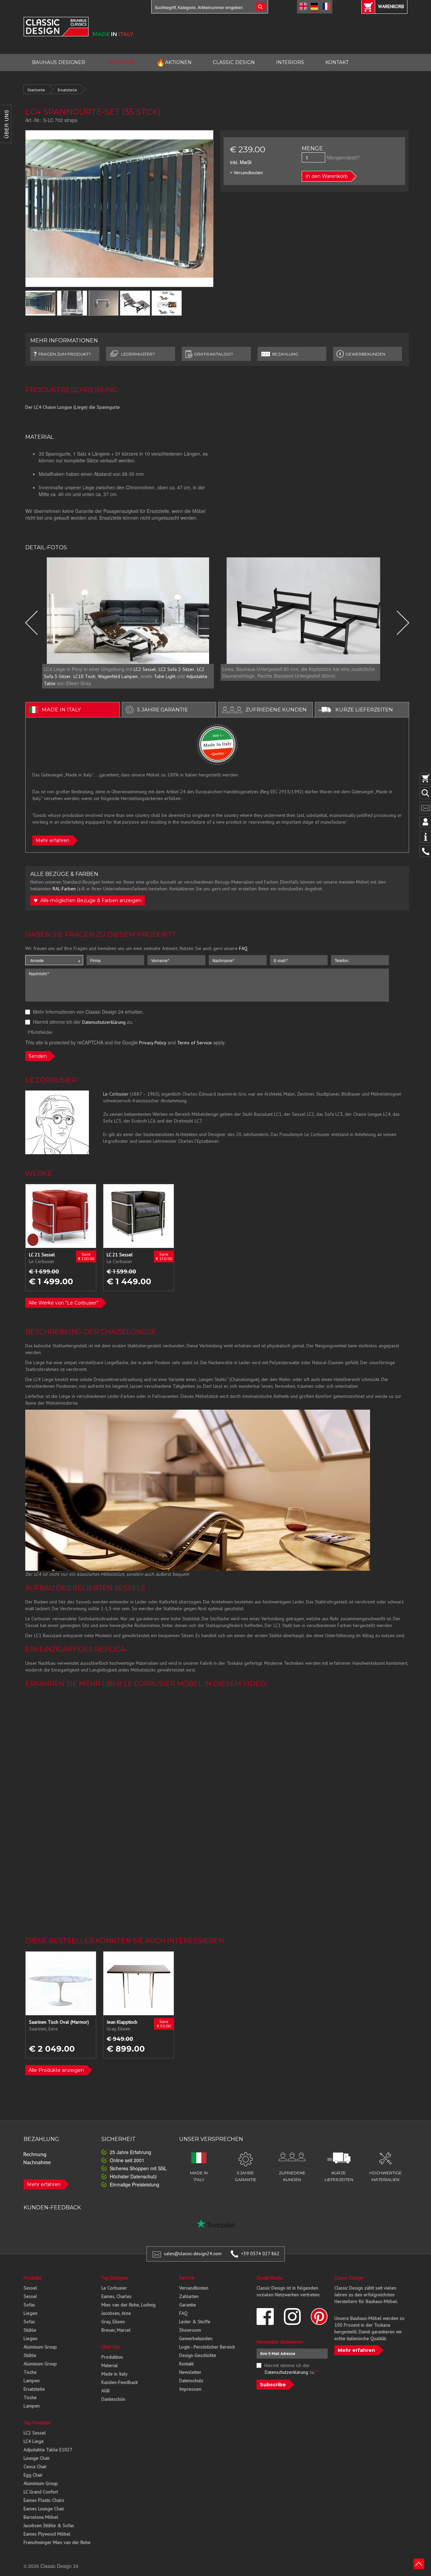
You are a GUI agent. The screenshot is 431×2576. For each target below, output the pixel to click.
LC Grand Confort (41, 2492)
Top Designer (115, 2278)
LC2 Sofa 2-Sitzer (176, 669)
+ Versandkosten (246, 173)
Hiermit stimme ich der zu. (84, 1022)
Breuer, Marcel (116, 2330)
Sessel (30, 2288)
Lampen (32, 2381)
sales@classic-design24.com (193, 2253)
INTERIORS (290, 62)
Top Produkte (37, 2423)
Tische (30, 2372)
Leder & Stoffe (195, 2322)
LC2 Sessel (145, 669)
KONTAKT (337, 62)
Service (187, 2278)
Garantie (188, 2305)
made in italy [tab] (61, 710)
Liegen (30, 2313)
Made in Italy (114, 2374)
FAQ (243, 948)
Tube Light (165, 676)
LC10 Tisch (84, 676)
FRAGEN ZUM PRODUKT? (65, 354)
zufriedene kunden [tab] (276, 710)
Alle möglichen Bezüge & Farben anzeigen (90, 900)
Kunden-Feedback (120, 2382)
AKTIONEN (174, 63)
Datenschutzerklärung (104, 1022)
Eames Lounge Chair (44, 2509)
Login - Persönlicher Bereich (207, 2347)
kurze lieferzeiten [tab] (364, 710)
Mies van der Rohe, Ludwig (128, 2305)
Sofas (29, 2305)
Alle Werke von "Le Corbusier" (63, 1303)
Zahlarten (189, 2296)
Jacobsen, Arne (116, 2313)
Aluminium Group (41, 2483)
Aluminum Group (40, 2347)
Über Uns (111, 2347)
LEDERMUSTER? (138, 354)
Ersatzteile (67, 90)
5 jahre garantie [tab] (162, 710)
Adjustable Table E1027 (48, 2450)
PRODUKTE (121, 62)
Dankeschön (113, 2399)
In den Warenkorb (327, 176)
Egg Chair (33, 2475)
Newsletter (190, 2372)
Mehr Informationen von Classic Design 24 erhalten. (88, 1012)
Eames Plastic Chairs (44, 2500)
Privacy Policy (153, 1043)
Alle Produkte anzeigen (56, 2070)
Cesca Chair (35, 2466)
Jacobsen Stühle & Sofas (49, 2525)
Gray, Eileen (113, 2322)
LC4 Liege (34, 2441)
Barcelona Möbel (41, 2517)
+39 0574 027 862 (260, 2253)
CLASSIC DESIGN (234, 62)
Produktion (112, 2357)
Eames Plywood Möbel (47, 2534)
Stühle (30, 2330)
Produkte (33, 2278)
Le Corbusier (114, 2288)
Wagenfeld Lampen (118, 676)
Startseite (36, 90)
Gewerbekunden (196, 2338)
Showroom (190, 2330)
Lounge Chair (37, 2458)
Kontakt (186, 2364)
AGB (106, 2391)
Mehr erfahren (53, 840)
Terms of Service (194, 1043)
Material (110, 2365)
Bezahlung (285, 354)
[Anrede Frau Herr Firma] (54, 960)
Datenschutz (191, 2381)
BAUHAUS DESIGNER (59, 62)
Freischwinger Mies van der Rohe (57, 2542)
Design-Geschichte (198, 2355)
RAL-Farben (64, 889)
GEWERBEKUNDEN (365, 354)
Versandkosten (194, 2288)
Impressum (190, 2389)
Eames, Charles (117, 2296)
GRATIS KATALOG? (213, 354)
